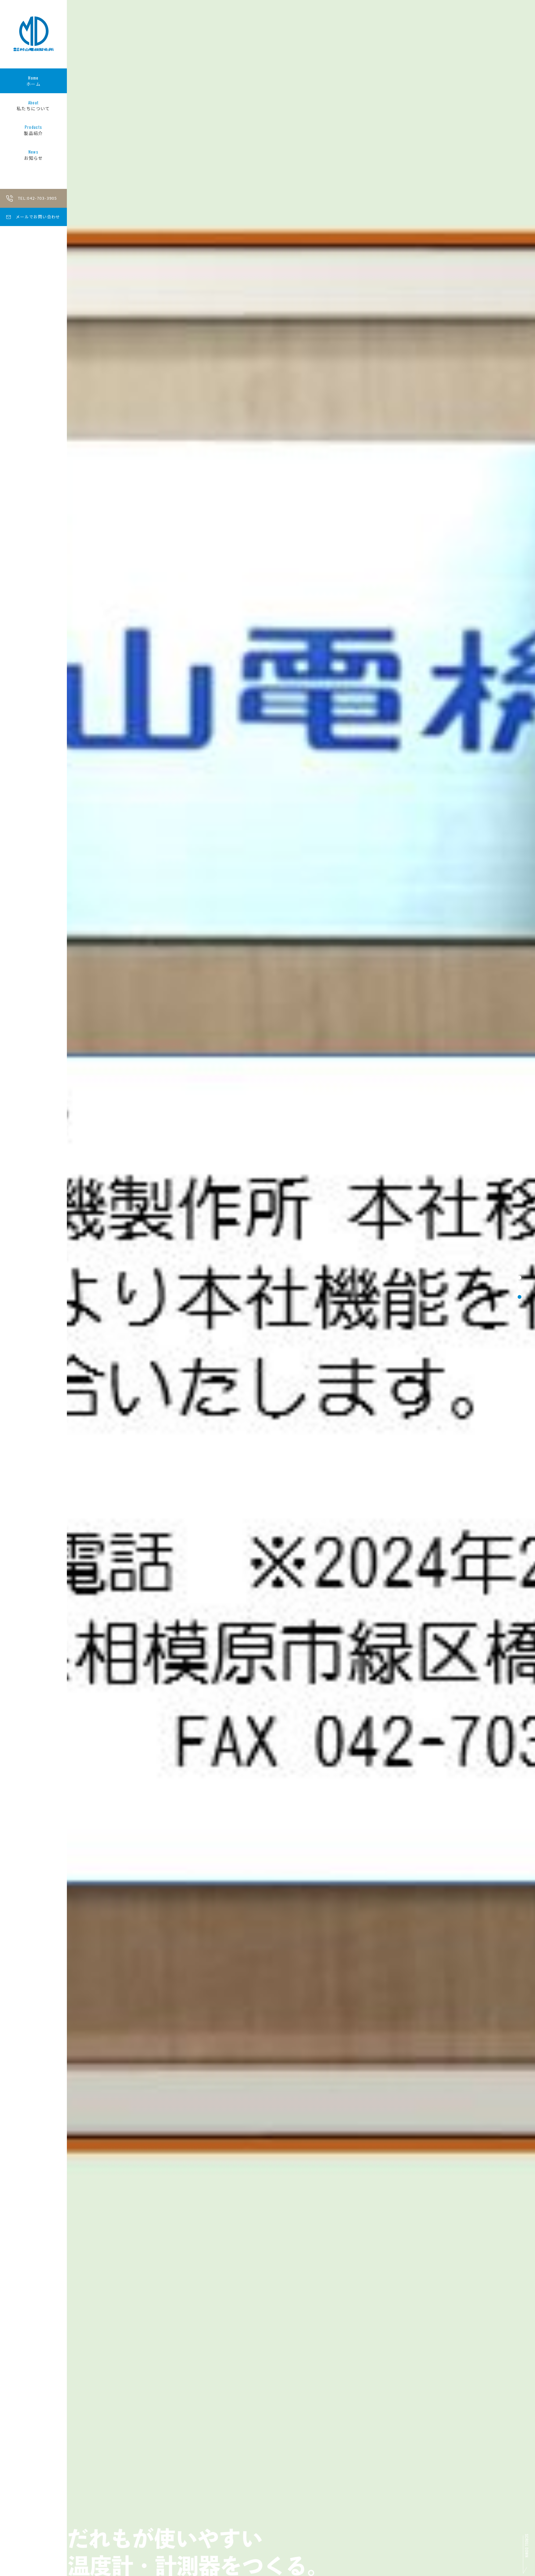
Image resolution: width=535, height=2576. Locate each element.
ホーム (33, 81)
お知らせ (33, 155)
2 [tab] (520, 1287)
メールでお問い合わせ (38, 217)
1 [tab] (520, 1278)
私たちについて (33, 106)
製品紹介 (33, 130)
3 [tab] (520, 1297)
